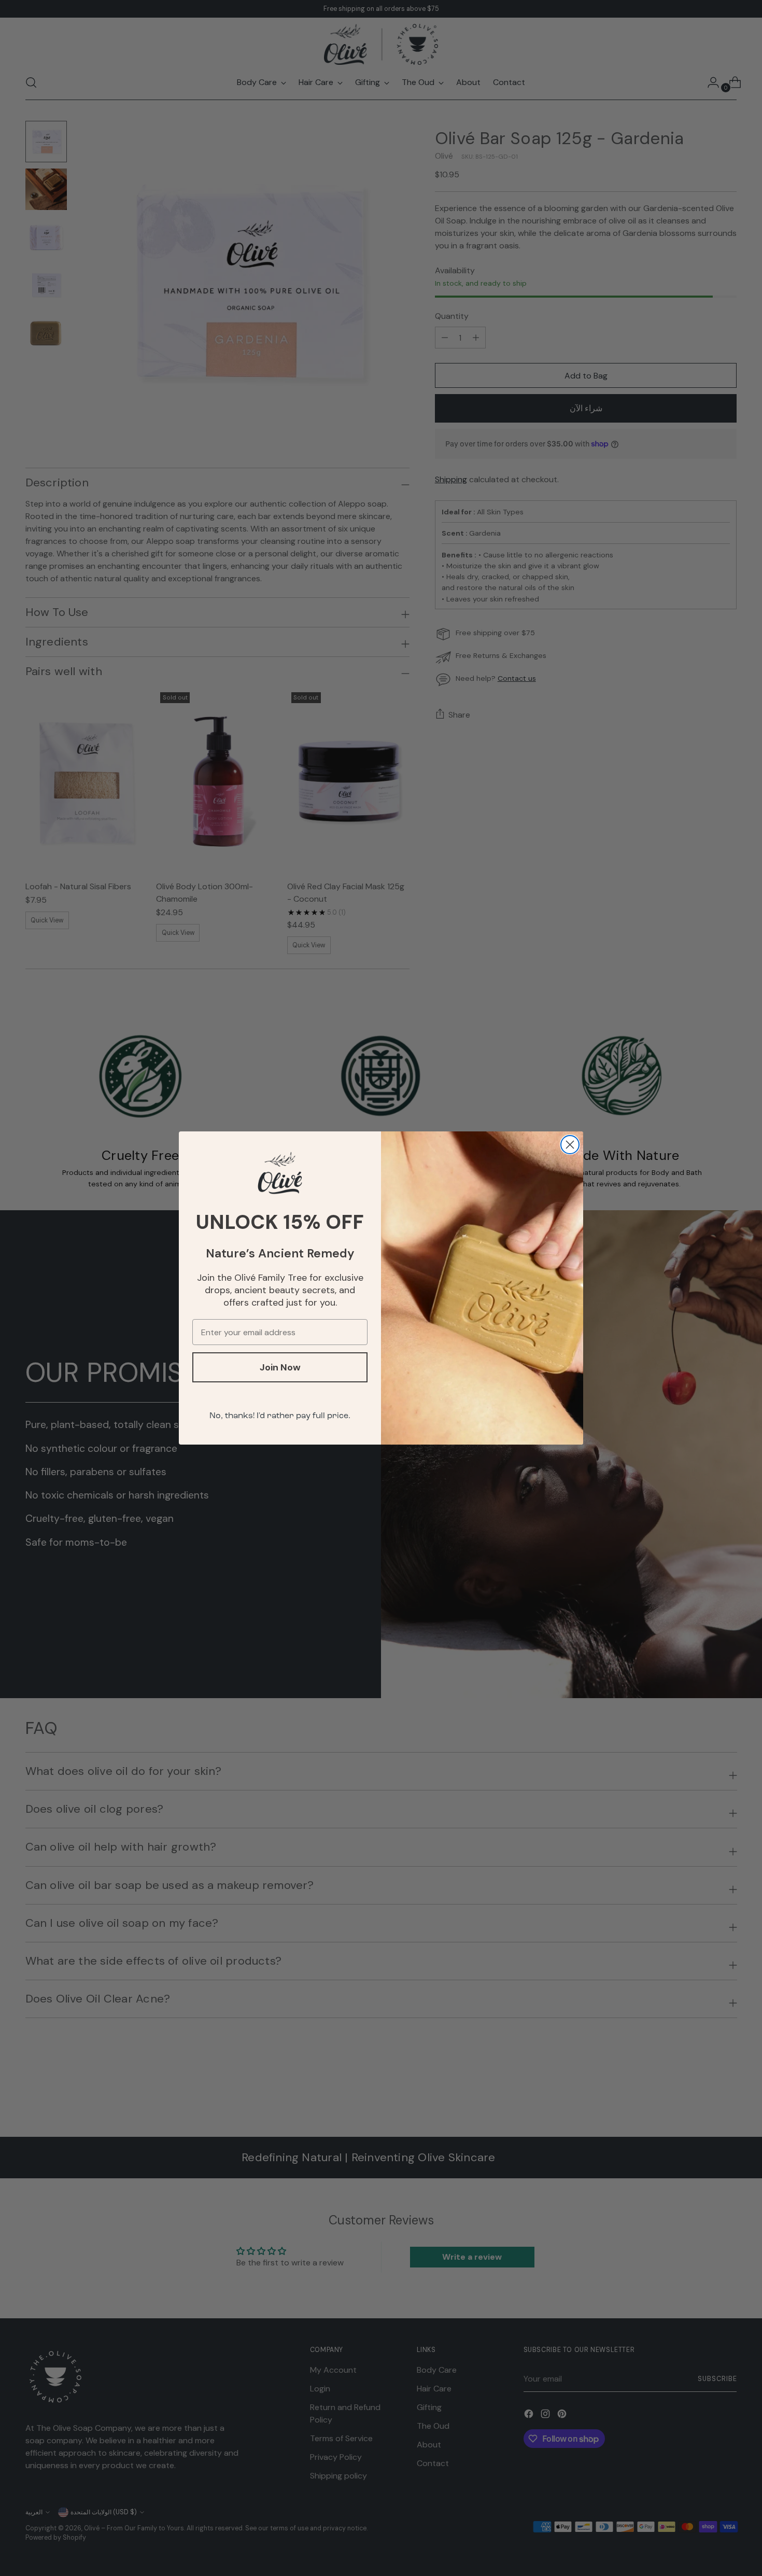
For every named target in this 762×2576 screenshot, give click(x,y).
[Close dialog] (570, 1145)
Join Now (280, 1367)
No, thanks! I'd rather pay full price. (280, 1416)
